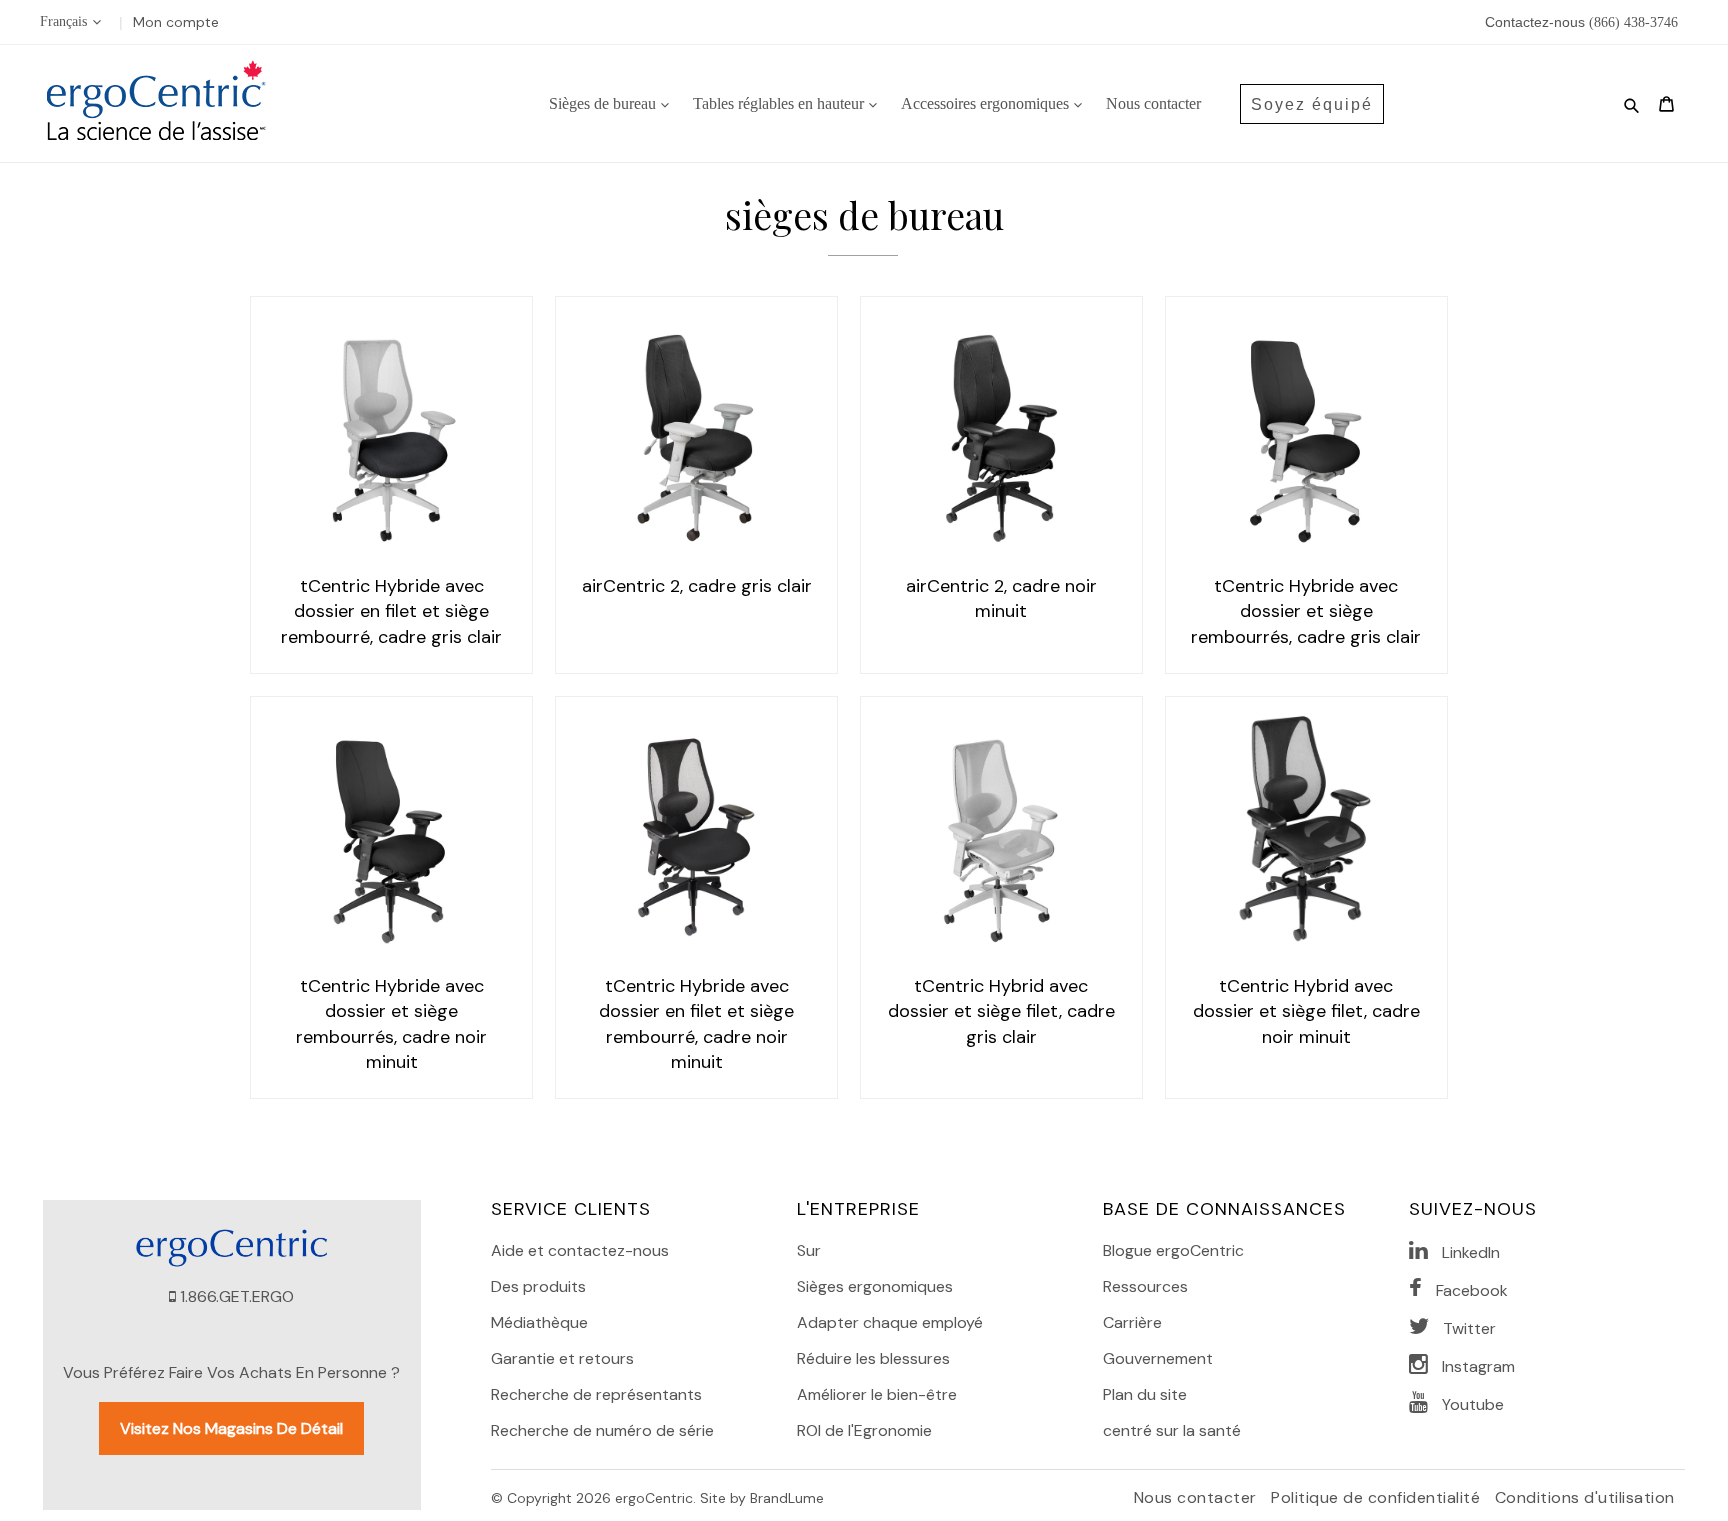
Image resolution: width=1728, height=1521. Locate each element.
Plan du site (1145, 1394)
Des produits (538, 1286)
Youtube (1473, 1404)
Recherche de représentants (596, 1394)
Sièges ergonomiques (875, 1286)
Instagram (1478, 1366)
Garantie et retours (562, 1358)
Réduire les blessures (873, 1358)
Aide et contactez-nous (580, 1250)
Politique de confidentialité (1378, 1497)
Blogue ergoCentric (1173, 1250)
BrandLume (787, 1498)
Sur (809, 1250)
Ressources (1145, 1286)
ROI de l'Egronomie (864, 1430)
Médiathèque (539, 1322)
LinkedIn (1471, 1252)
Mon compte (176, 22)
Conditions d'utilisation (1585, 1497)
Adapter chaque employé (890, 1322)
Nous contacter (1198, 1497)
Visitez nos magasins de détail (231, 1428)
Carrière (1132, 1322)
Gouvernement (1158, 1358)
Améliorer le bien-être (877, 1394)
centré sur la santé (1172, 1430)
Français (63, 21)
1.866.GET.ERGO (237, 1296)
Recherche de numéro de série (602, 1430)
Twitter (1469, 1328)
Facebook (1472, 1290)
